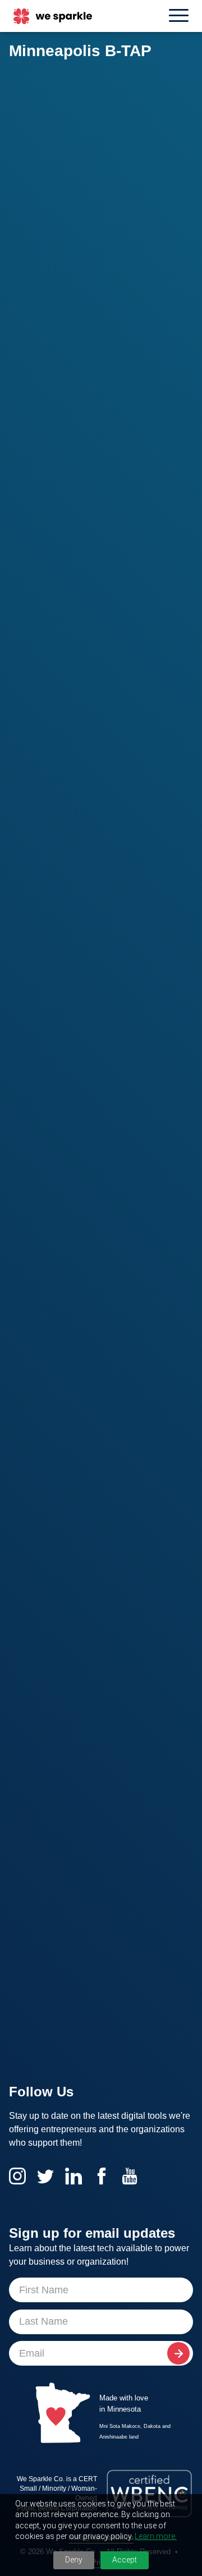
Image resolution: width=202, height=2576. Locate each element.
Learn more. (156, 2536)
